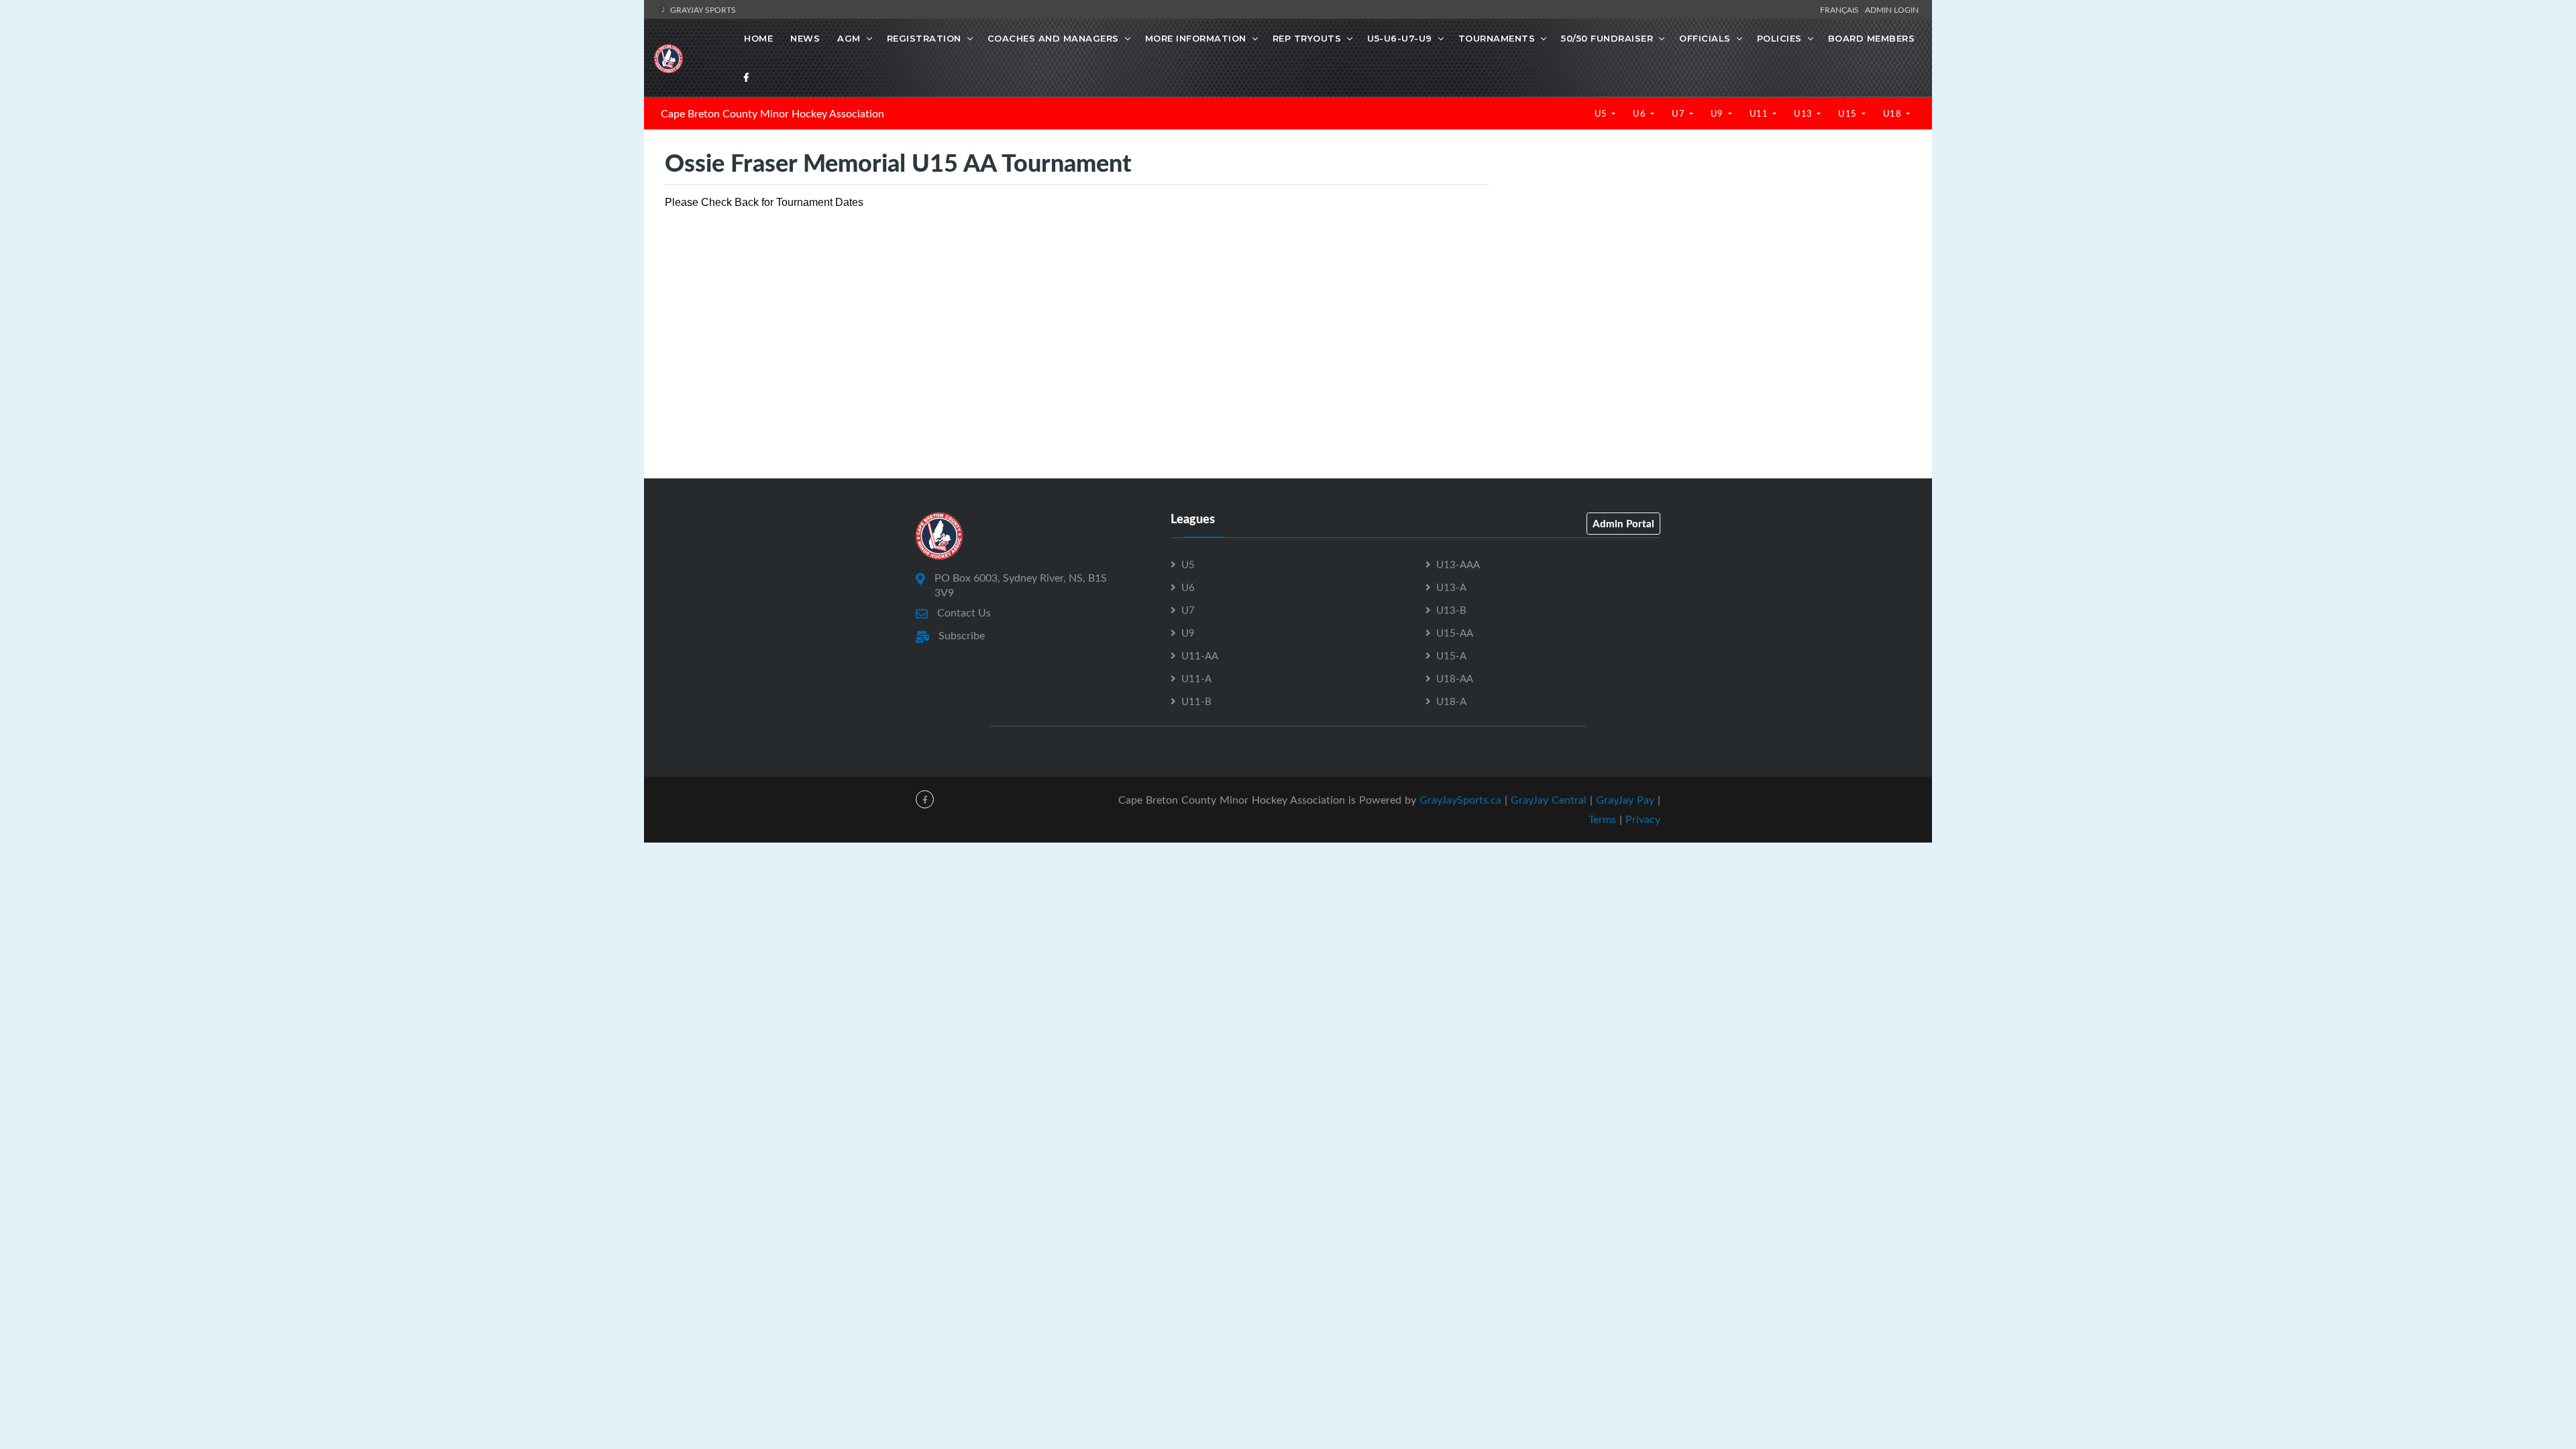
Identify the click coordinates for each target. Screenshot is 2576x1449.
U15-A (1451, 655)
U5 (1602, 113)
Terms (1602, 819)
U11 (1760, 113)
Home (758, 38)
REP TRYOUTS (1307, 38)
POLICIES (1779, 38)
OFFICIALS (1705, 38)
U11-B (1196, 701)
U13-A (1451, 587)
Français (1841, 9)
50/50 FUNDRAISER (1607, 38)
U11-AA (1200, 655)
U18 (1893, 113)
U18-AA (1455, 678)
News (805, 38)
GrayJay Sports (702, 9)
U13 (1804, 113)
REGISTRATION (924, 38)
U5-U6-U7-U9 (1400, 38)
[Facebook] (747, 77)
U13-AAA (1458, 564)
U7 (1679, 113)
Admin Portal (1623, 523)
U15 (1848, 113)
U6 (1641, 113)
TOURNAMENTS (1497, 38)
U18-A (1451, 701)
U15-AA (1455, 633)
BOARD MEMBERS (1872, 38)
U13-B (1451, 610)
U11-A (1196, 678)
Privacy (1643, 819)
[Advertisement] (1710, 276)
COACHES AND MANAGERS (1053, 38)
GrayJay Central (1549, 800)
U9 (1718, 113)
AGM (849, 38)
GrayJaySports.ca (1460, 800)
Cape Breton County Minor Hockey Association (772, 113)
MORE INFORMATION (1196, 38)
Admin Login (1892, 9)
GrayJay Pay (1625, 800)
